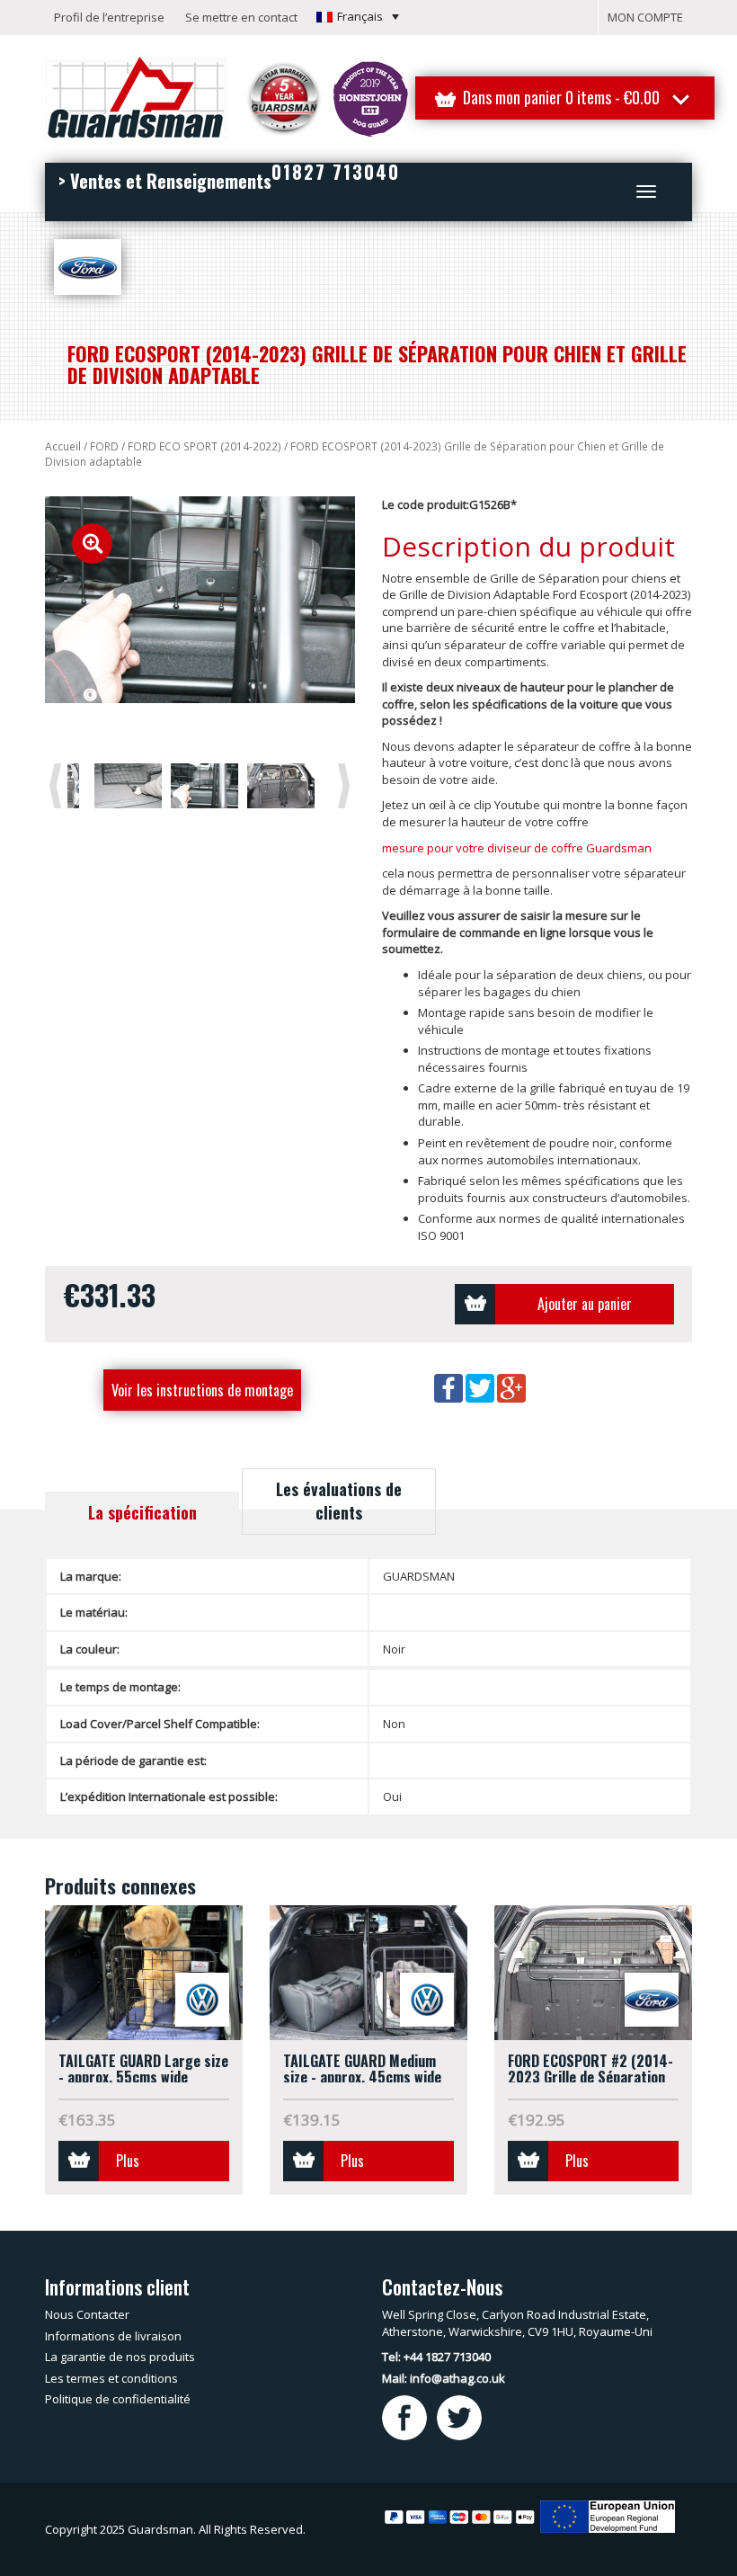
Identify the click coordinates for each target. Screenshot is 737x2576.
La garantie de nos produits (120, 2357)
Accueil (63, 446)
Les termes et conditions (111, 2378)
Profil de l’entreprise (109, 17)
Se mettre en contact (241, 17)
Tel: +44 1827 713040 (436, 2357)
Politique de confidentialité (118, 2399)
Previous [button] (58, 785)
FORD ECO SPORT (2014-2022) (204, 446)
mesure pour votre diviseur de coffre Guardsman (517, 848)
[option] (200, 600)
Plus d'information (153, 2166)
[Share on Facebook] (450, 1387)
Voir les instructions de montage (202, 1390)
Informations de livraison (113, 2336)
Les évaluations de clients (339, 1501)
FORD (104, 446)
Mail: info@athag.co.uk (444, 2378)
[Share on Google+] (511, 1387)
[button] (358, 16)
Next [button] (347, 785)
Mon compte (645, 17)
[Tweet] (481, 1387)
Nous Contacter (87, 2314)
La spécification (142, 1512)
